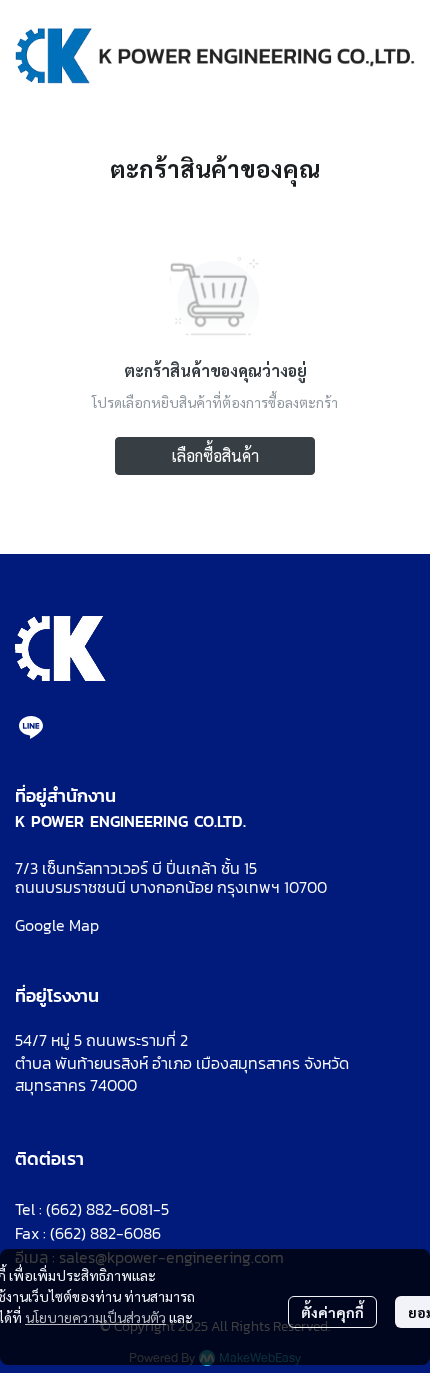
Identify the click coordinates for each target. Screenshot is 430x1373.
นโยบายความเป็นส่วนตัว (95, 1317)
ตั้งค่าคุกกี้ (332, 1312)
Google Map (57, 925)
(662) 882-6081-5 (107, 1209)
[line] (31, 727)
